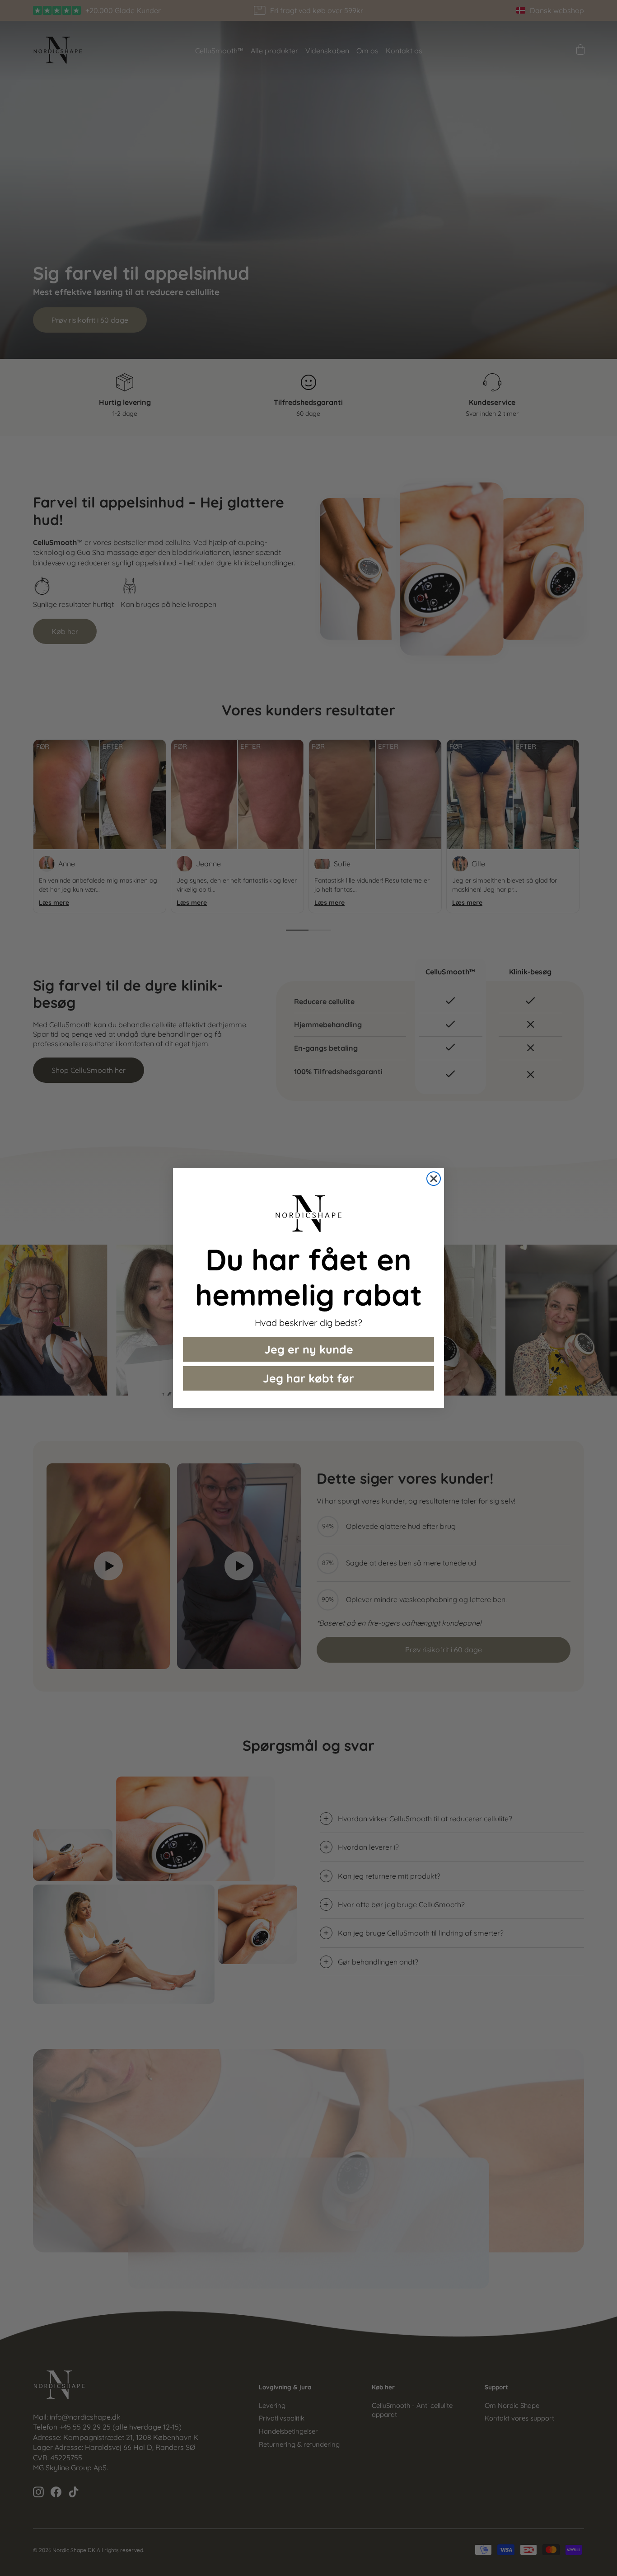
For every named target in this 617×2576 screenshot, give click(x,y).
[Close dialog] (434, 1179)
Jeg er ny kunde (309, 1349)
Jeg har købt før (308, 1378)
